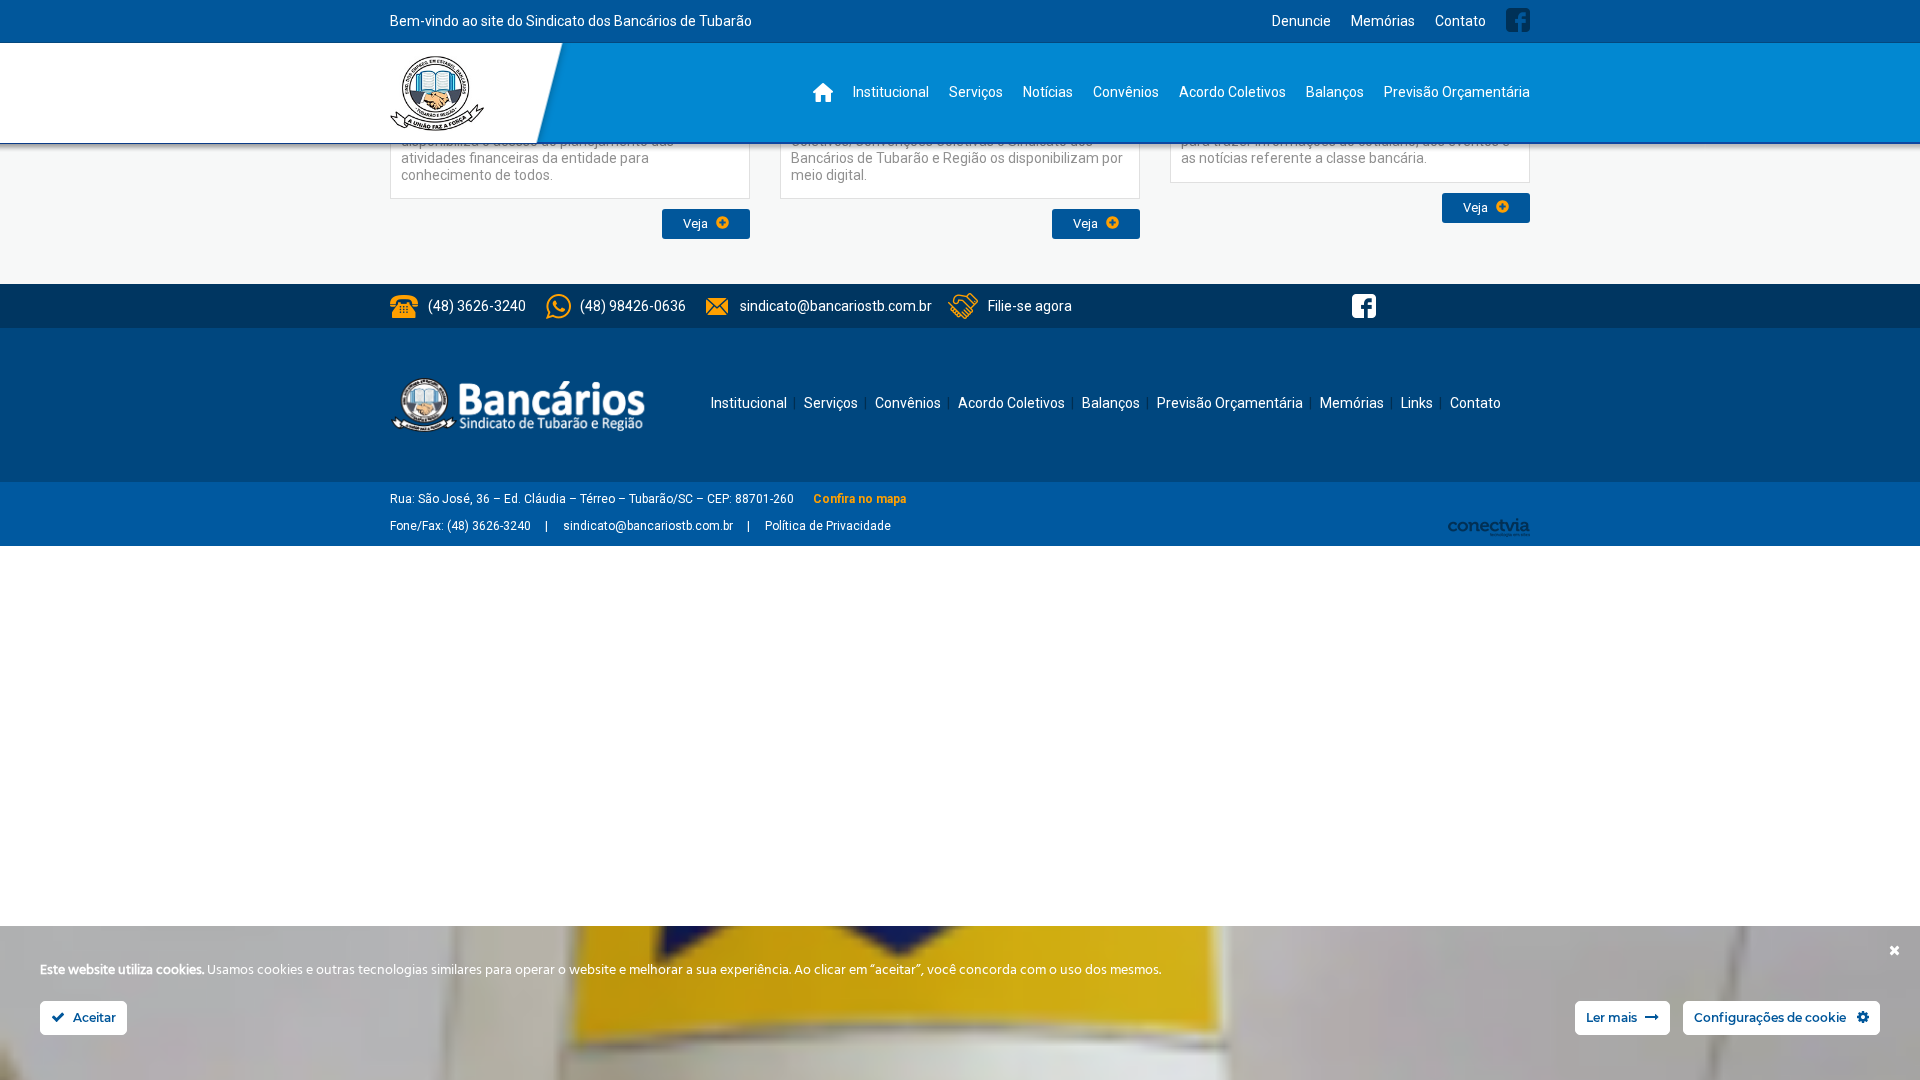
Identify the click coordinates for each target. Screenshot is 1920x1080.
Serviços (976, 92)
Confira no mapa (859, 499)
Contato (1460, 21)
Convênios (1126, 92)
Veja (697, 223)
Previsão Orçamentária (1457, 92)
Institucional (891, 92)
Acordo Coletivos (1232, 92)
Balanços (1335, 92)
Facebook (1518, 20)
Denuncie (1301, 21)
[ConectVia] (1489, 527)
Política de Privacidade (828, 526)
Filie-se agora (1030, 306)
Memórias (1383, 21)
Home (823, 92)
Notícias (1048, 92)
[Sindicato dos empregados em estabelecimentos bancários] (437, 93)
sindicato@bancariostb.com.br (836, 306)
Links (1417, 403)
